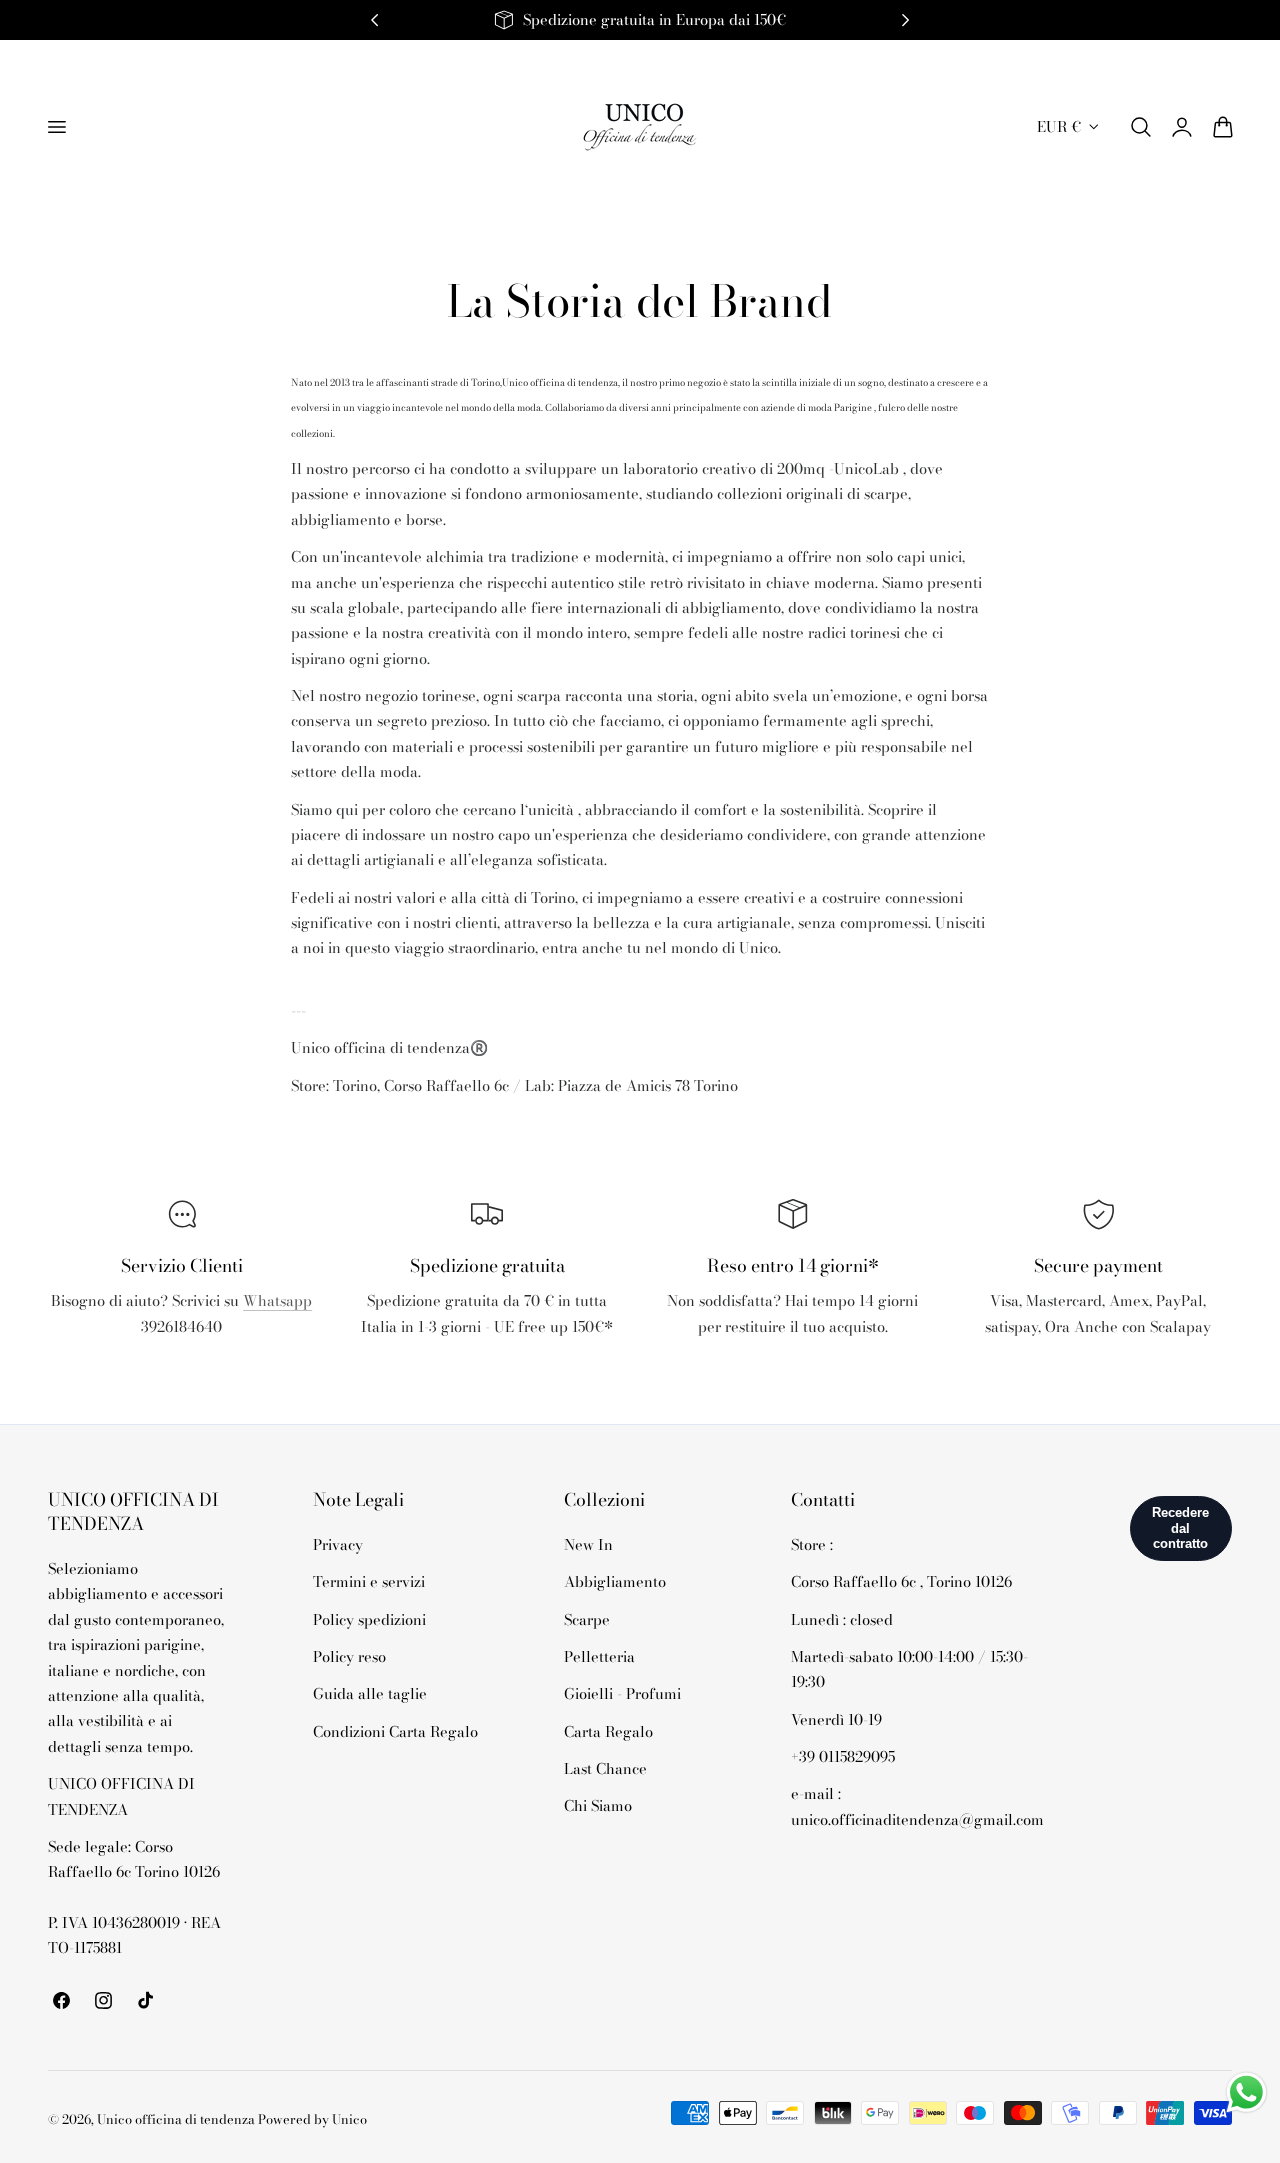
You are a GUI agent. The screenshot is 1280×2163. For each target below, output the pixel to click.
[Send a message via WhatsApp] (1246, 2092)
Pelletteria (599, 1656)
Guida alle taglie (370, 1693)
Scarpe (587, 1618)
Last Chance (605, 1768)
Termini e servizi (369, 1581)
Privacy (338, 1544)
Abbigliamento (615, 1581)
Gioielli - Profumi (622, 1693)
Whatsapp (277, 1300)
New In (588, 1544)
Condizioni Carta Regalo (395, 1730)
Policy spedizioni (369, 1618)
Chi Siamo (598, 1805)
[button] (56, 127)
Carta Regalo (608, 1730)
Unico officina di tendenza (177, 2119)
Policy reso (349, 1656)
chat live (182, 1370)
